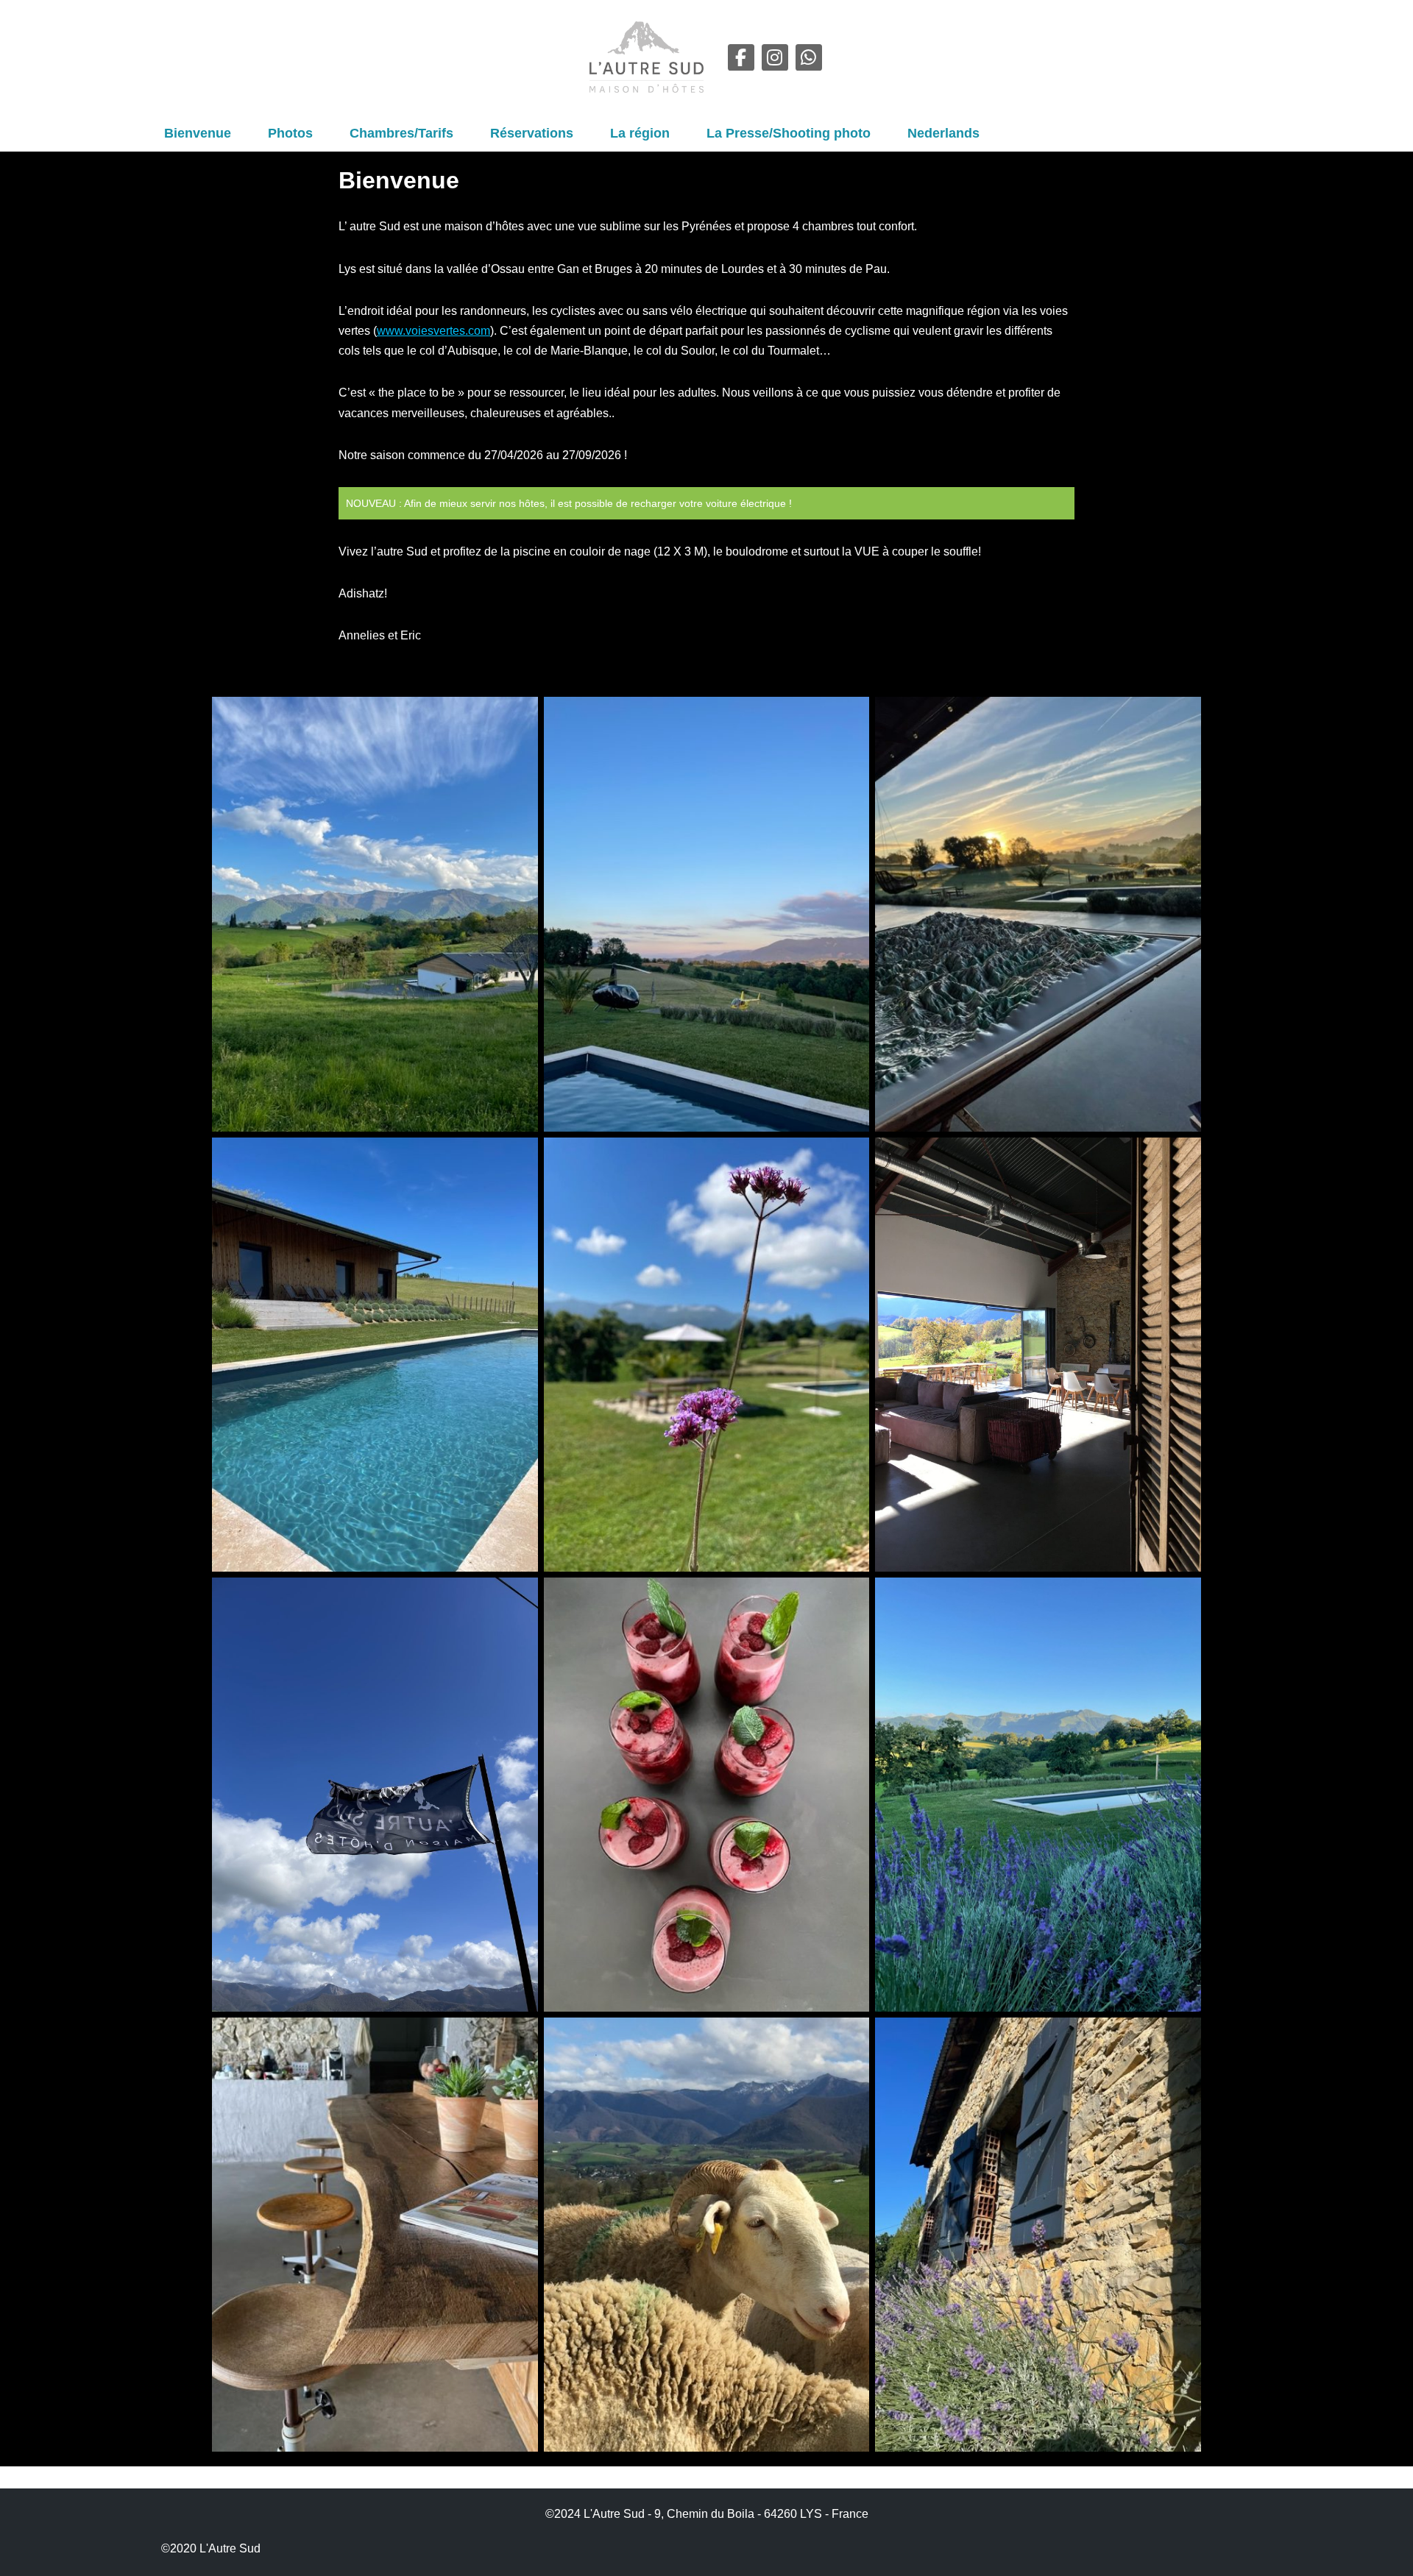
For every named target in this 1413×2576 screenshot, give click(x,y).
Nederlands (943, 133)
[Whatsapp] (809, 57)
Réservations (532, 133)
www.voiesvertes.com (433, 331)
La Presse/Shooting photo (789, 133)
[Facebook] (741, 57)
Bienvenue (198, 133)
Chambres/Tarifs (401, 133)
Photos (290, 133)
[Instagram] (775, 57)
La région (640, 133)
